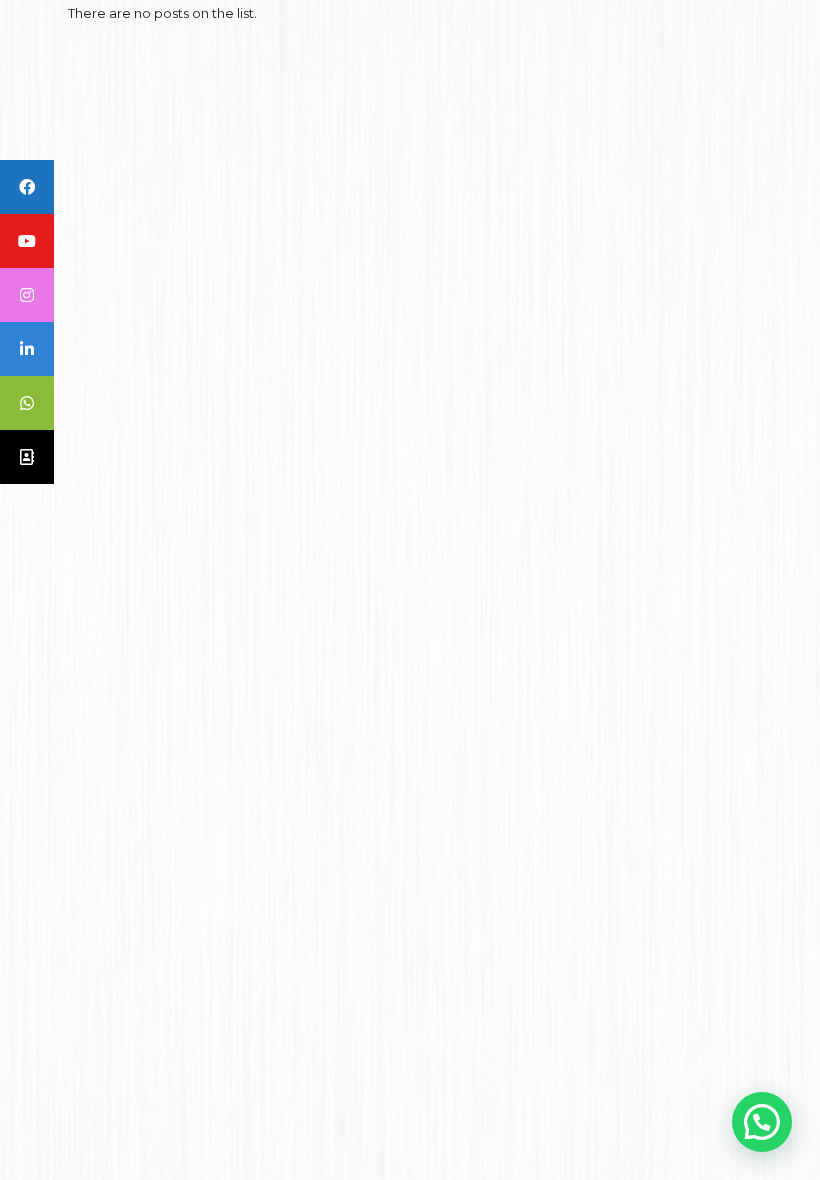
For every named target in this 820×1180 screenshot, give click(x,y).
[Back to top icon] (724, 1139)
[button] (762, 1122)
